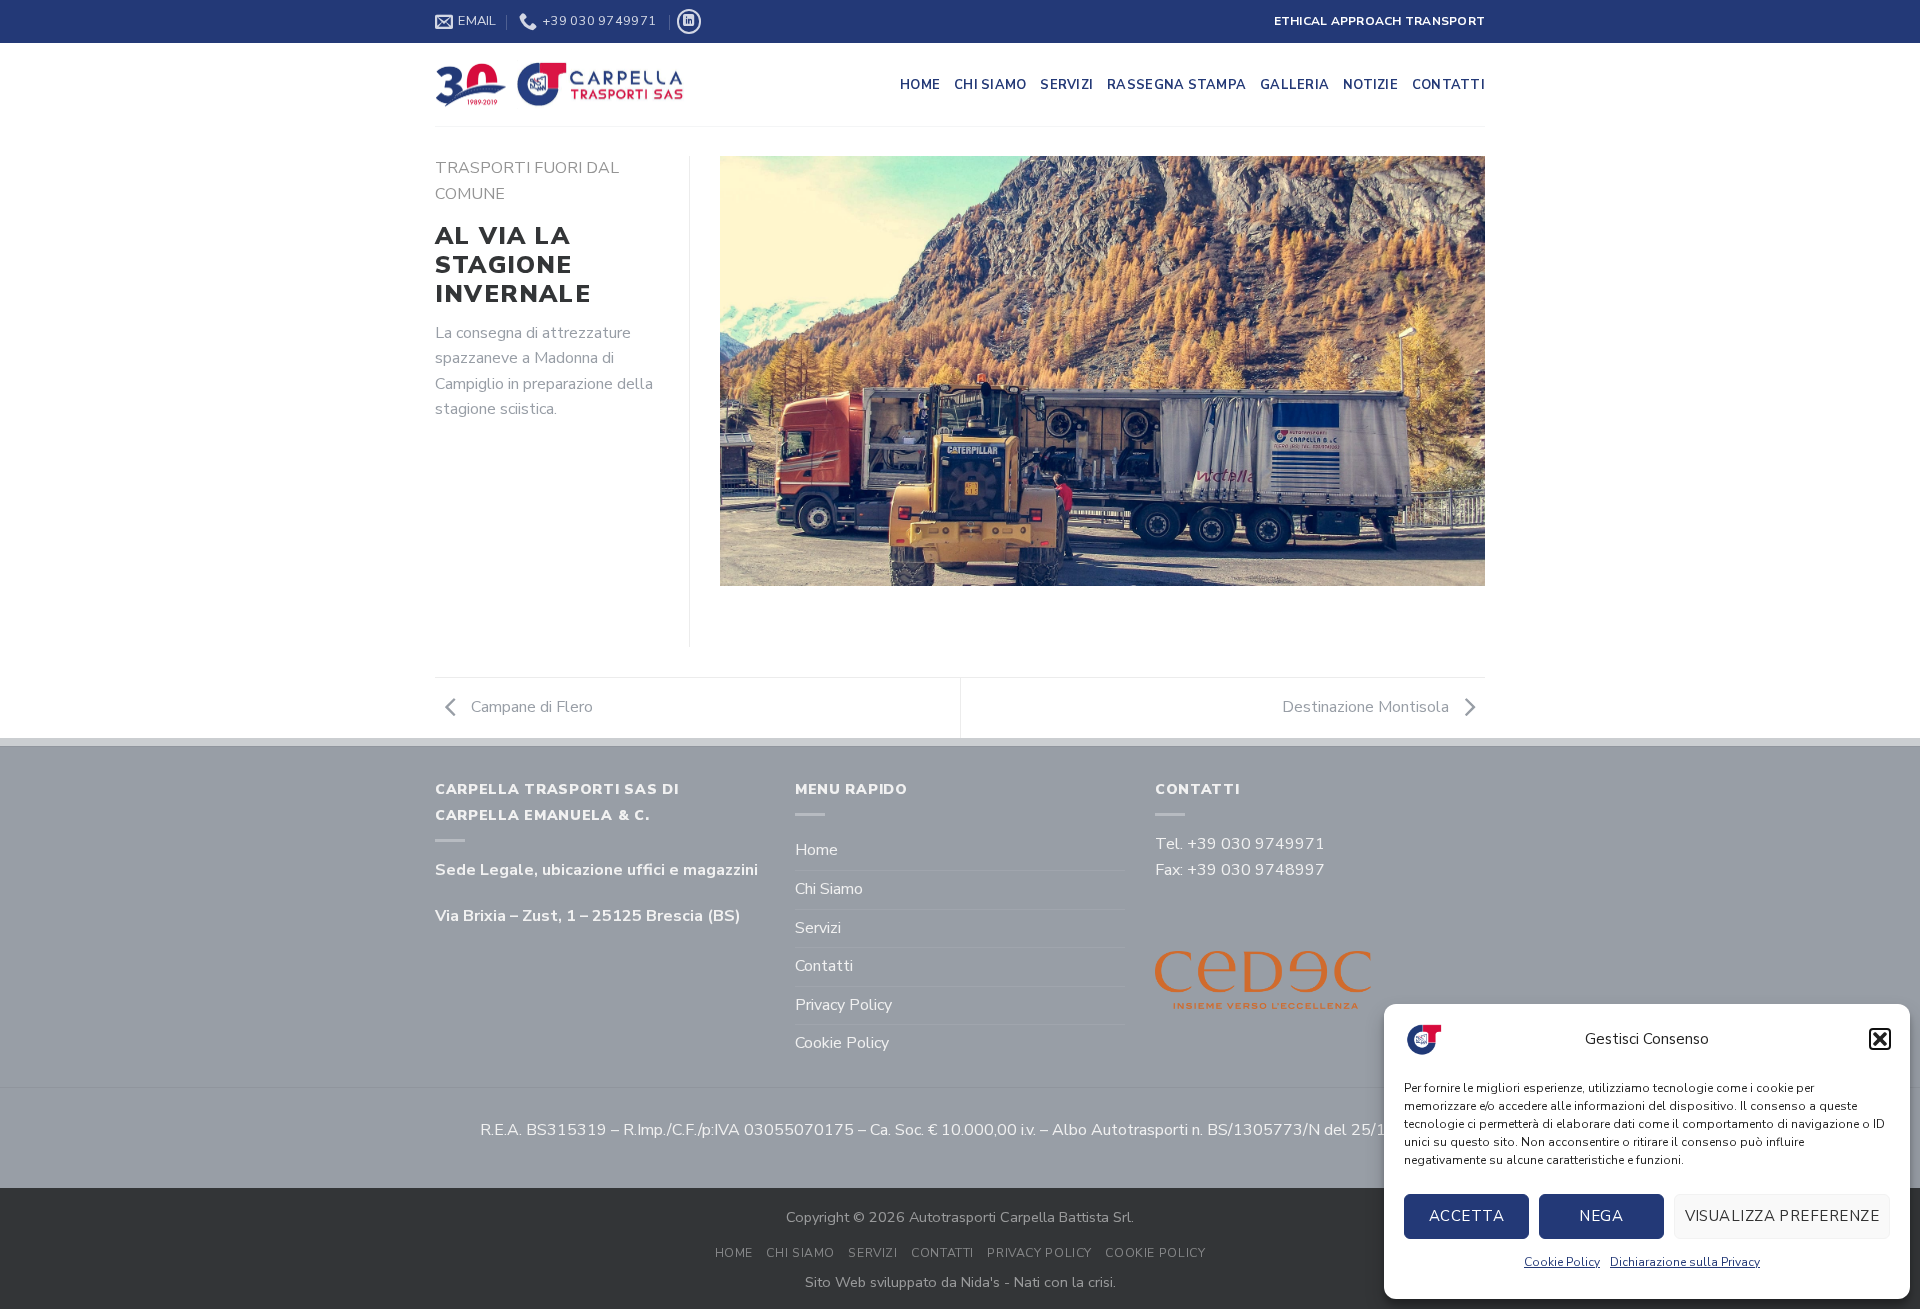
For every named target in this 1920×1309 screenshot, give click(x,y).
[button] (1880, 1039)
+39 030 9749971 (1256, 844)
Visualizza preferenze (1782, 1216)
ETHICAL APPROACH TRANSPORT (1379, 21)
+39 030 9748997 (1256, 870)
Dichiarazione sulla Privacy (1685, 1262)
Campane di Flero (530, 707)
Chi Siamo (990, 85)
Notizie (1370, 85)
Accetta (1466, 1216)
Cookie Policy (1562, 1262)
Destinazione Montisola (1367, 707)
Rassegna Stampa (1176, 85)
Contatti (1448, 85)
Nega (1601, 1216)
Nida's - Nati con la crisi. (1038, 1282)
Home (920, 85)
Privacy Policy (843, 1005)
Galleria (1294, 85)
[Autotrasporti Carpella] (560, 84)
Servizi (1066, 85)
